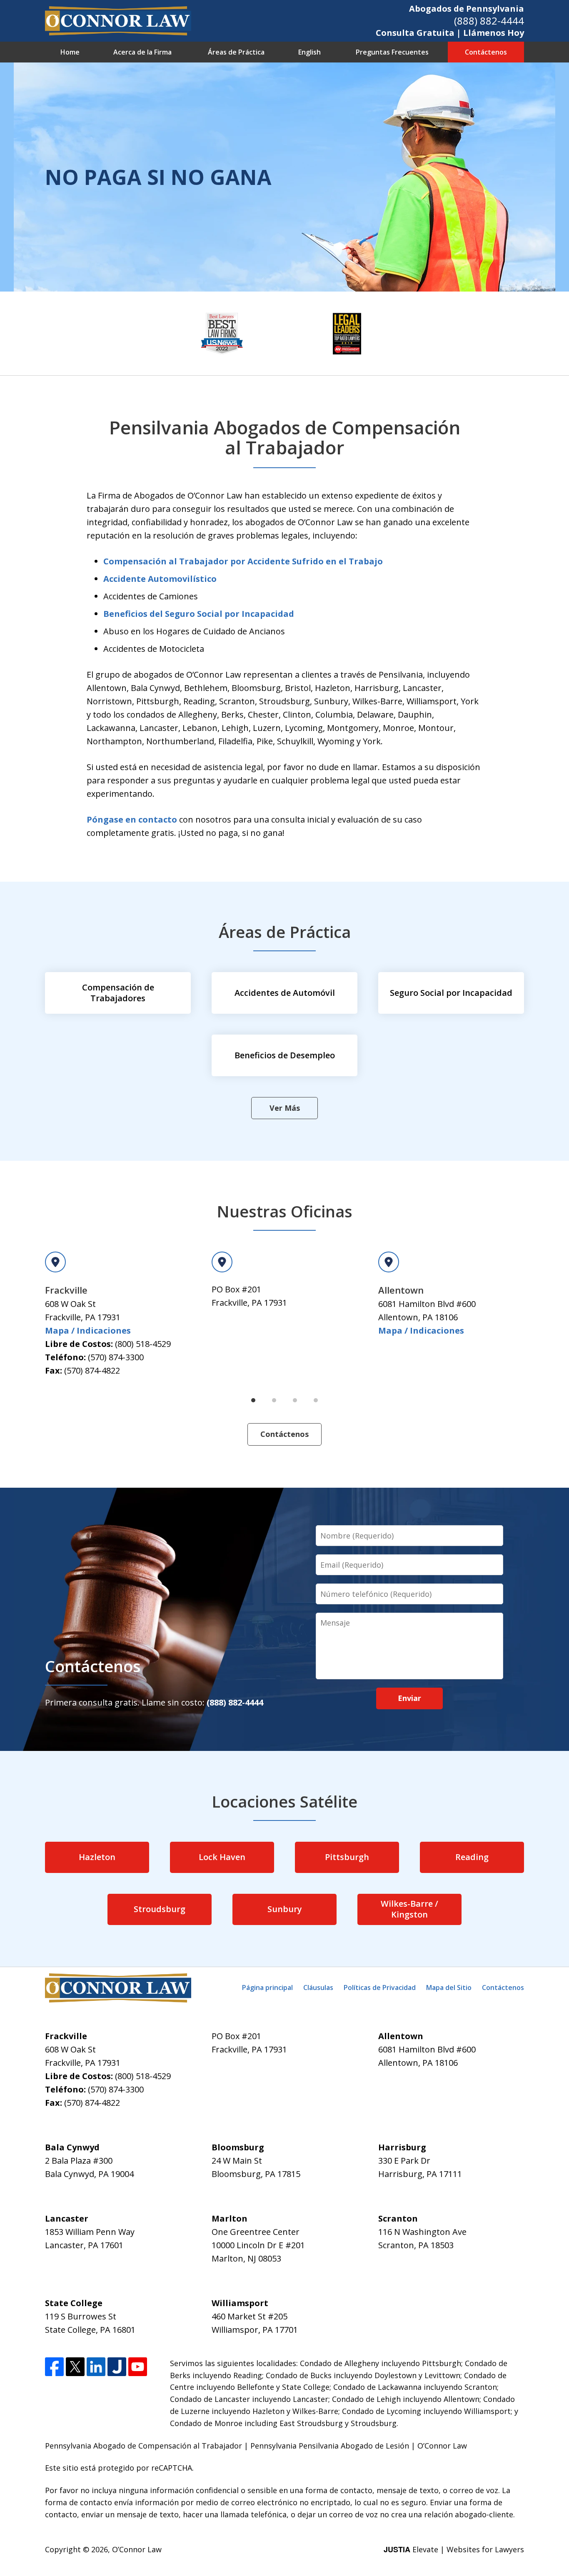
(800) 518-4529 (143, 1344)
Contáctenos (486, 52)
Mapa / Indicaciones (88, 1330)
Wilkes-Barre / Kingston (409, 1909)
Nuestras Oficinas (284, 1211)
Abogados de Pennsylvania (467, 9)
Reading (472, 1857)
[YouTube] (138, 2367)
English (309, 52)
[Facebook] (54, 2367)
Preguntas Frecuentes (392, 52)
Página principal (267, 1987)
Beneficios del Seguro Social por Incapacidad (199, 614)
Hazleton (97, 1857)
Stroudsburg (160, 1909)
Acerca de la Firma (142, 52)
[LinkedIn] (96, 2367)
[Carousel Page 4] (316, 1400)
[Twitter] (75, 2367)
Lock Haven (222, 1857)
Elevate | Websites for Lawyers (454, 2549)
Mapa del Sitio (449, 1987)
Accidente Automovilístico (160, 579)
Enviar (409, 1698)
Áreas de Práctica (236, 52)
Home (70, 52)
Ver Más (285, 1108)
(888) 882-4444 (489, 21)
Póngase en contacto (132, 819)
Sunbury (285, 1909)
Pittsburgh (347, 1857)
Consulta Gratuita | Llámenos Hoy (450, 33)
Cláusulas (318, 1987)
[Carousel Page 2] (274, 1400)
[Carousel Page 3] (295, 1400)
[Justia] (117, 2367)
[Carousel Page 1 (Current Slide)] (253, 1400)
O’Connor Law (137, 2549)
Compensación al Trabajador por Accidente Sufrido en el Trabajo (243, 561)
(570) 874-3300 (116, 1357)
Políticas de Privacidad (380, 1987)
